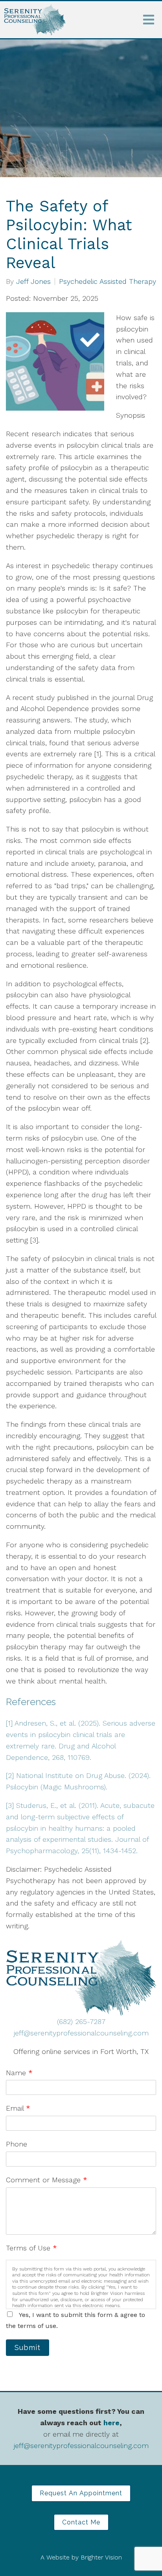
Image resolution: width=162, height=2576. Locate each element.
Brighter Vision (101, 2557)
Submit (28, 2347)
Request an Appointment (81, 2493)
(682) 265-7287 (81, 2021)
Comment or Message (47, 2180)
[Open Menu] (149, 20)
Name (19, 2073)
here (111, 2423)
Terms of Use (31, 2248)
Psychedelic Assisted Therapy (108, 281)
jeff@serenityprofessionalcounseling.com (81, 2033)
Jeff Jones (33, 281)
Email (18, 2108)
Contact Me (81, 2522)
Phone (17, 2144)
